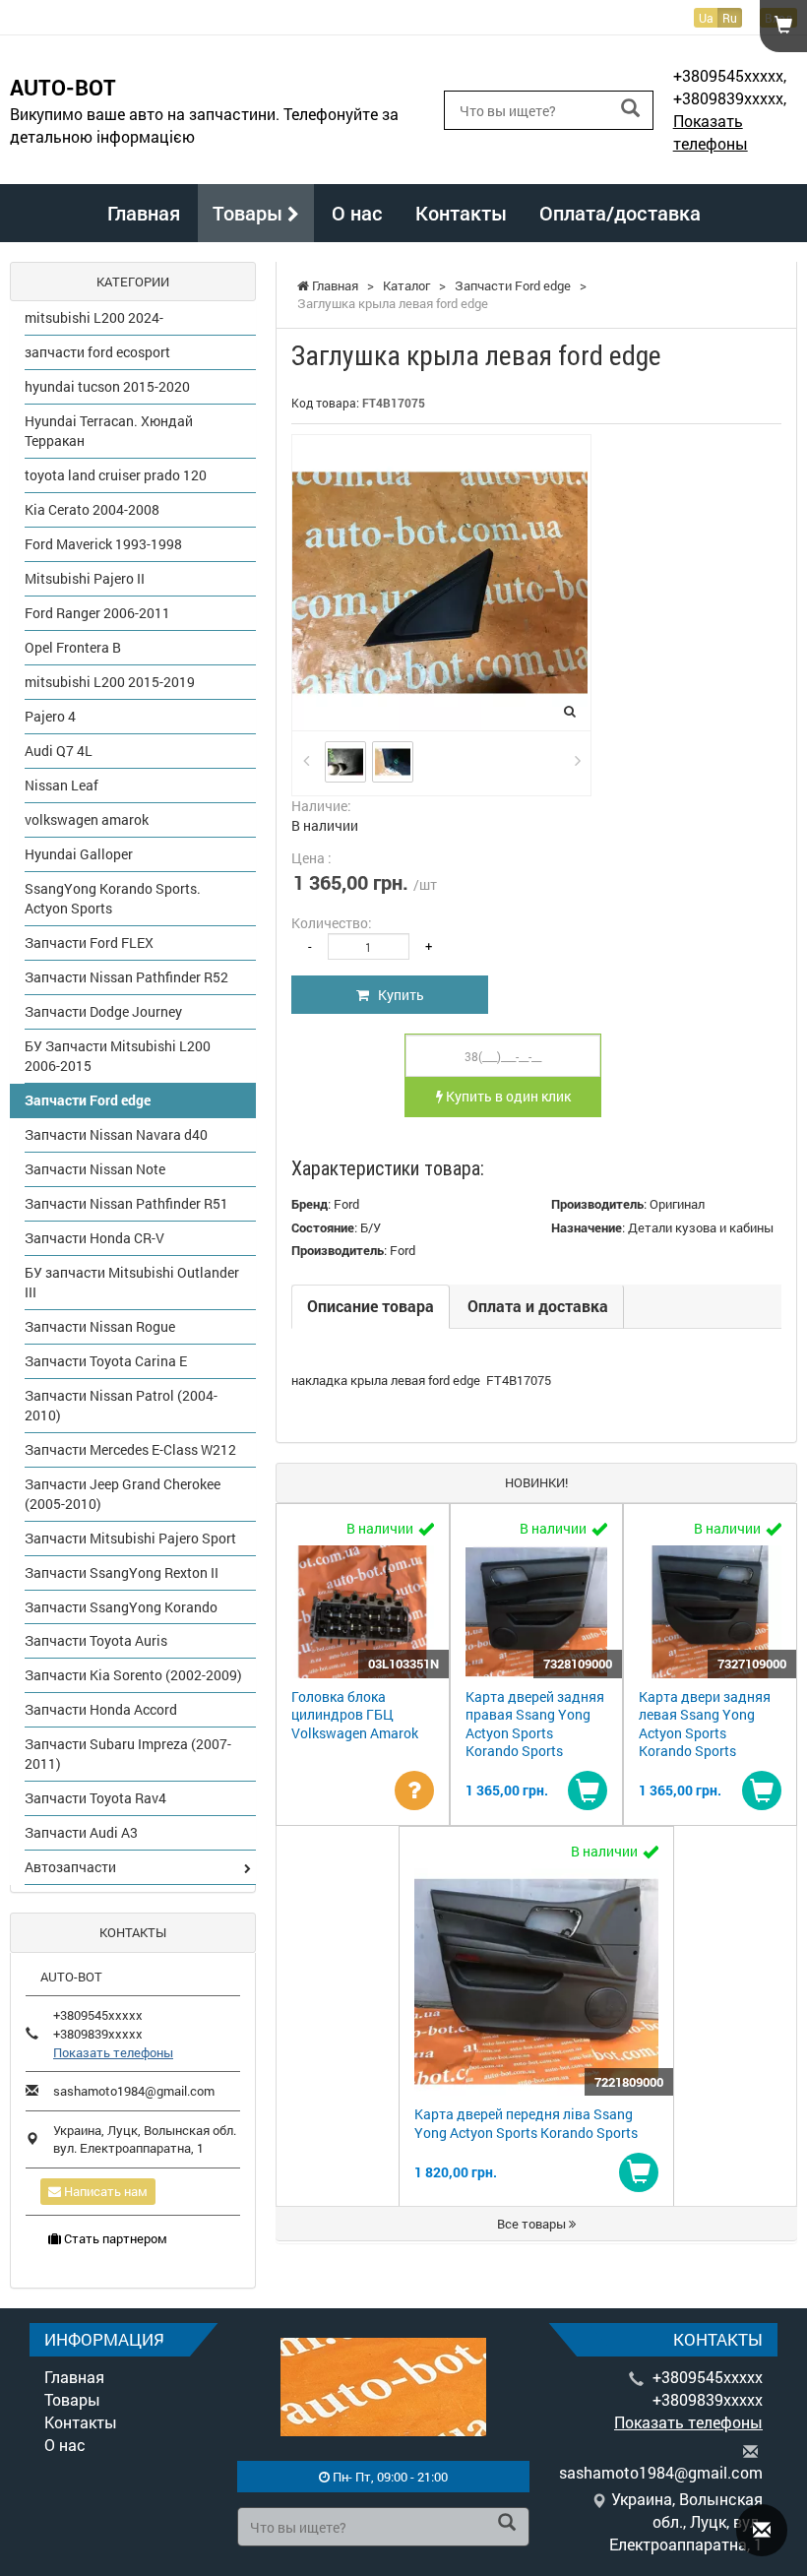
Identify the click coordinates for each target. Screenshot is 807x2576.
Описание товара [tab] (371, 1306)
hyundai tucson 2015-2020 (107, 386)
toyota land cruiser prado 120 (116, 475)
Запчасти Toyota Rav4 (95, 1798)
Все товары (533, 2224)
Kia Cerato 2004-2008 (92, 509)
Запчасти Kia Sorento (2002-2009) (133, 1675)
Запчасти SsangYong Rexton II (122, 1572)
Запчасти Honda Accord (101, 1709)
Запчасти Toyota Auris (96, 1640)
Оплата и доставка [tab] (538, 1306)
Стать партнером (114, 2238)
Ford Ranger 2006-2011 (97, 613)
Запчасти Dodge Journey (103, 1011)
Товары (250, 213)
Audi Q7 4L (59, 751)
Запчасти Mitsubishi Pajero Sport (130, 1538)
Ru (730, 18)
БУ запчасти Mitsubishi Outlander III (132, 1282)
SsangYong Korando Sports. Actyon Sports (113, 898)
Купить (397, 995)
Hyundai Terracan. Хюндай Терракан (109, 431)
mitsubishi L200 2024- (94, 317)
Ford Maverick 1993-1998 (103, 544)
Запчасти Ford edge (88, 1100)
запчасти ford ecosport (97, 352)
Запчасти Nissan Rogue (100, 1326)
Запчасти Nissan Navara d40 (116, 1134)
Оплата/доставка (620, 213)
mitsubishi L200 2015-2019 (110, 682)
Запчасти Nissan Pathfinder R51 (126, 1203)
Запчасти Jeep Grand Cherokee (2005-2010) (123, 1494)
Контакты (461, 213)
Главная (144, 213)
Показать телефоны (711, 132)
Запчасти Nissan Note (95, 1169)
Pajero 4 (50, 716)
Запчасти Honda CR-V (94, 1238)
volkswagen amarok (87, 819)
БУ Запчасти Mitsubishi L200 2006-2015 (118, 1056)
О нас (357, 213)
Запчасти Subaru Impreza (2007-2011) (128, 1754)
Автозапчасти (70, 1867)
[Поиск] (630, 109)
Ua (706, 18)
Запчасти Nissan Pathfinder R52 (126, 977)
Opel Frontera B (73, 647)
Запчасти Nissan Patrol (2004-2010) (121, 1405)
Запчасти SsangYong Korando (121, 1607)
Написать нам (104, 2191)
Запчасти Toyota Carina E (106, 1361)
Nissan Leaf (62, 785)
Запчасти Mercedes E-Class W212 (130, 1449)
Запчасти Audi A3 (81, 1832)
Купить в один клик (507, 1096)
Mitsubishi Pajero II (85, 578)
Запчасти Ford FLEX (89, 942)
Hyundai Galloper (79, 854)
